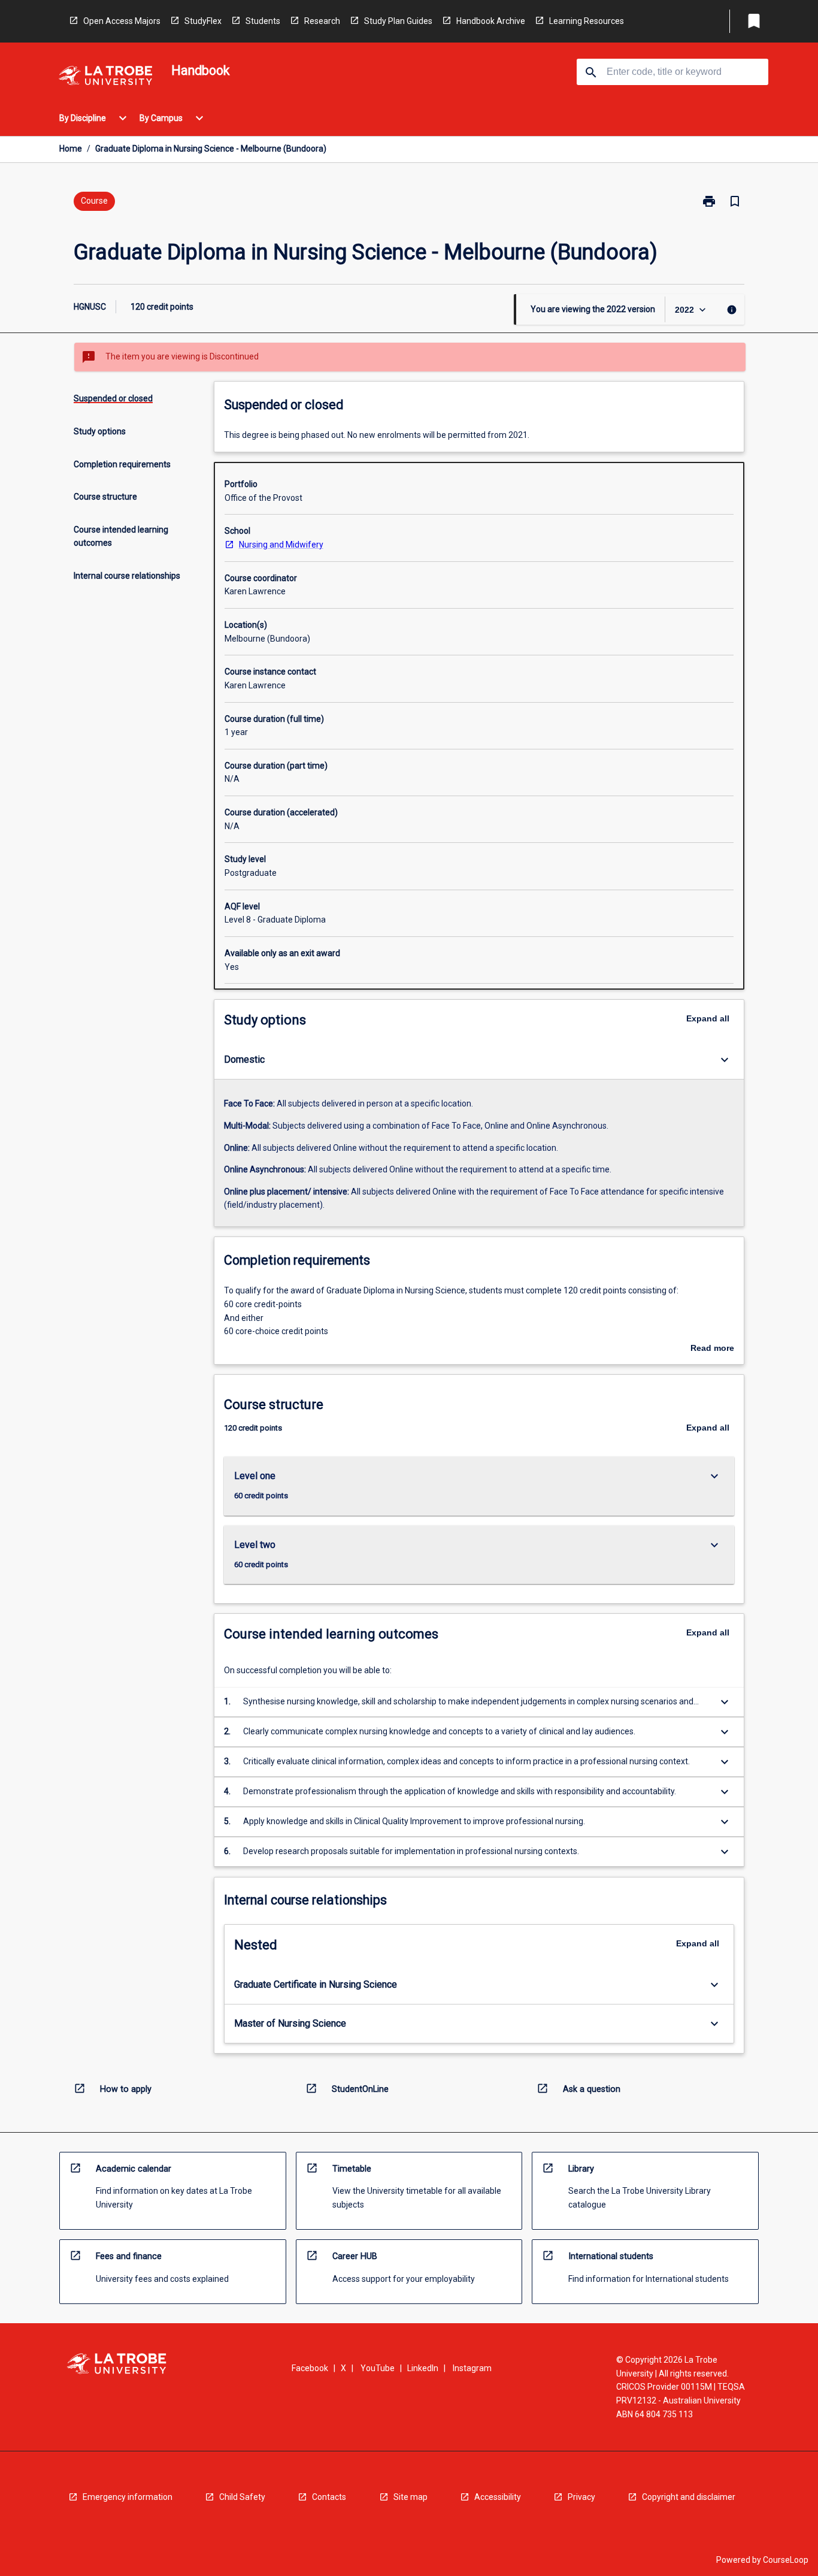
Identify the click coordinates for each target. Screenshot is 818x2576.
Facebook (310, 2368)
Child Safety (242, 2497)
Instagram (472, 2368)
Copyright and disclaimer (689, 2497)
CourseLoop (786, 2560)
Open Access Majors (122, 21)
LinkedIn (423, 2368)
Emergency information (128, 2497)
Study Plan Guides (398, 21)
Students (263, 21)
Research (322, 21)
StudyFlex (203, 21)
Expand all (708, 1018)
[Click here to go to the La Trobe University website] (105, 78)
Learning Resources (587, 21)
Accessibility (498, 2497)
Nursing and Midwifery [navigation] (281, 545)
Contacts (329, 2497)
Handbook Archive (491, 21)
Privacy (581, 2497)
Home (71, 149)
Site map (410, 2497)
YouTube (378, 2368)
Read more (712, 1349)
